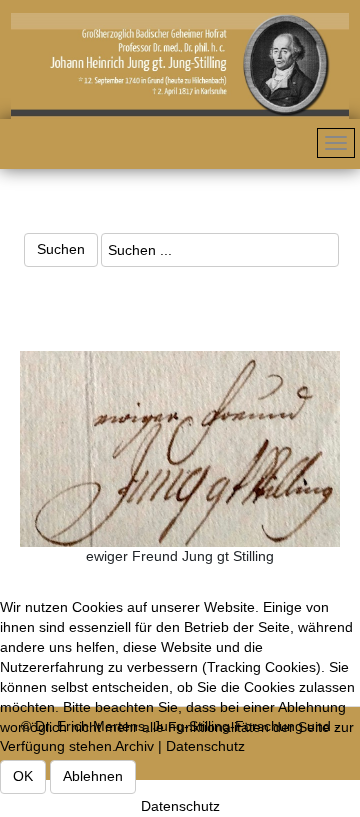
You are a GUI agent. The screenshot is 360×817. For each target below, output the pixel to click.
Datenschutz (180, 806)
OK (23, 776)
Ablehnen (93, 776)
